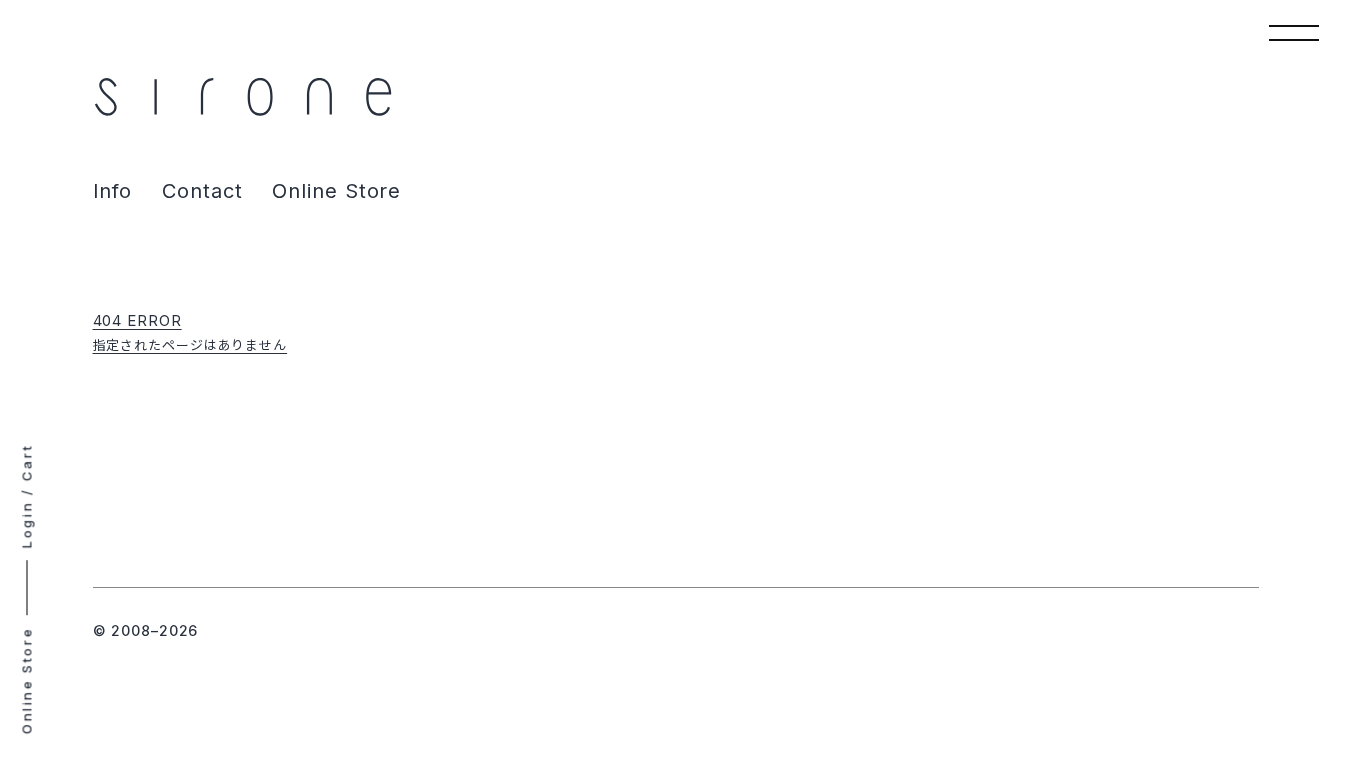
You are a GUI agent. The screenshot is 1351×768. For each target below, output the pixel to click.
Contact (202, 191)
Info (113, 191)
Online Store (336, 191)
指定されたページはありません (190, 345)
